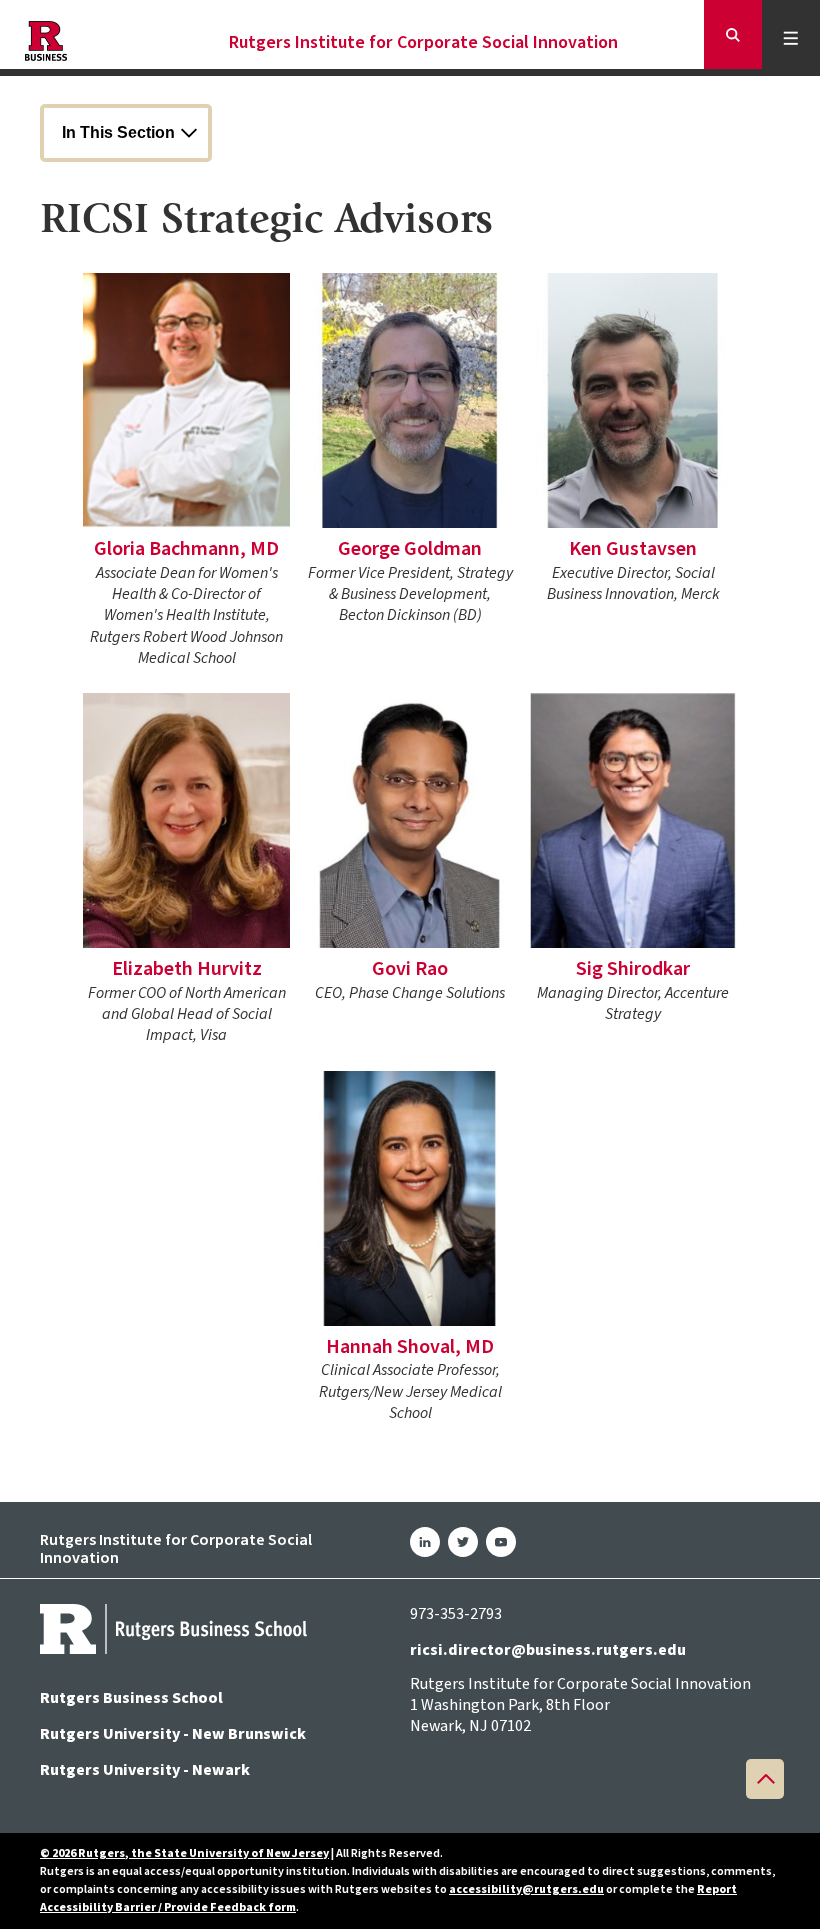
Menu (794, 38)
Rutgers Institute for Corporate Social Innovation (423, 43)
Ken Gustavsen (633, 549)
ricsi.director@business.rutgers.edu (548, 1650)
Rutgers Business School (131, 1698)
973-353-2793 (456, 1614)
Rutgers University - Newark (145, 1770)
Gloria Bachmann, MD (186, 549)
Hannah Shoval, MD (410, 1347)
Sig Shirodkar (633, 969)
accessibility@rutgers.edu (526, 1889)
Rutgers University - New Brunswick (173, 1734)
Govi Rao (410, 969)
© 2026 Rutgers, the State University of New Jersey (184, 1853)
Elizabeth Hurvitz (187, 969)
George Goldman (410, 549)
